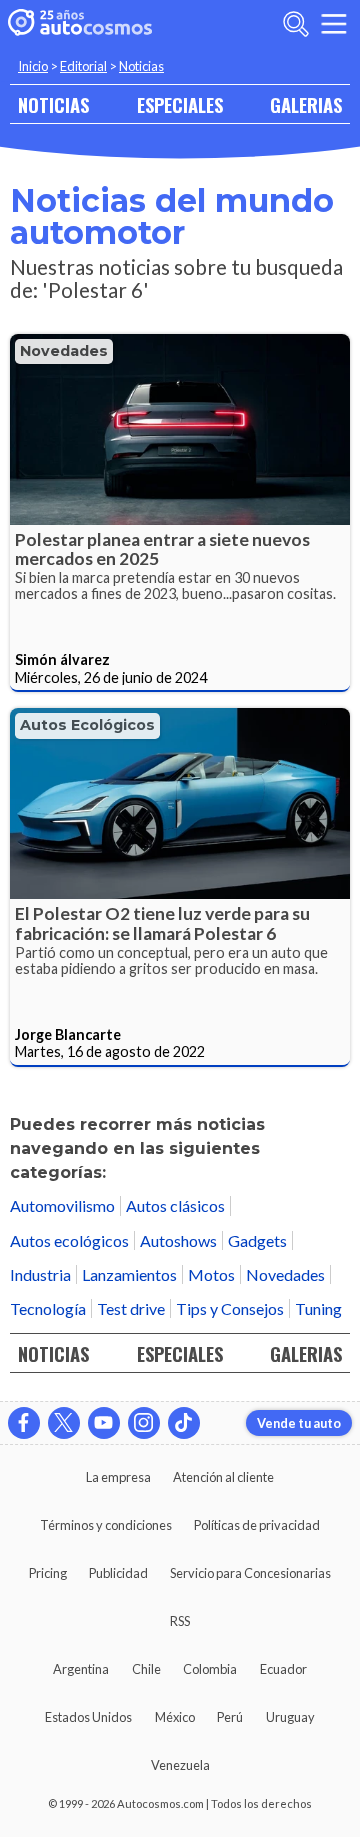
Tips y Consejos (230, 1308)
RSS (180, 1621)
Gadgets (257, 1240)
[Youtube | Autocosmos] (104, 1423)
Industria (40, 1274)
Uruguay (290, 1717)
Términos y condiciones (106, 1525)
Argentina (81, 1669)
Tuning (318, 1308)
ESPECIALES (180, 104)
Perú (230, 1717)
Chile (146, 1669)
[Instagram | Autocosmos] (144, 1423)
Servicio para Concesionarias (250, 1573)
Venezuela (180, 1765)
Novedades (64, 351)
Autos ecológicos (87, 725)
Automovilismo (62, 1205)
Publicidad (118, 1573)
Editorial (83, 66)
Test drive (131, 1308)
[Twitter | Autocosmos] (64, 1423)
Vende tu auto (299, 1423)
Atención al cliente (223, 1477)
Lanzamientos (129, 1274)
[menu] (334, 24)
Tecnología (48, 1308)
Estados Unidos (88, 1717)
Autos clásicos (175, 1205)
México (175, 1717)
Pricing (48, 1573)
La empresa (118, 1477)
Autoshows (178, 1240)
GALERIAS (306, 104)
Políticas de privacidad (257, 1525)
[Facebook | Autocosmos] (24, 1423)
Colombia (210, 1669)
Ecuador (283, 1669)
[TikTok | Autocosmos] (184, 1423)
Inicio (33, 66)
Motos (211, 1274)
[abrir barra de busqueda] (296, 24)
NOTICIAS (53, 104)
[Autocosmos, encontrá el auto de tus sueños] (80, 24)
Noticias (141, 66)
